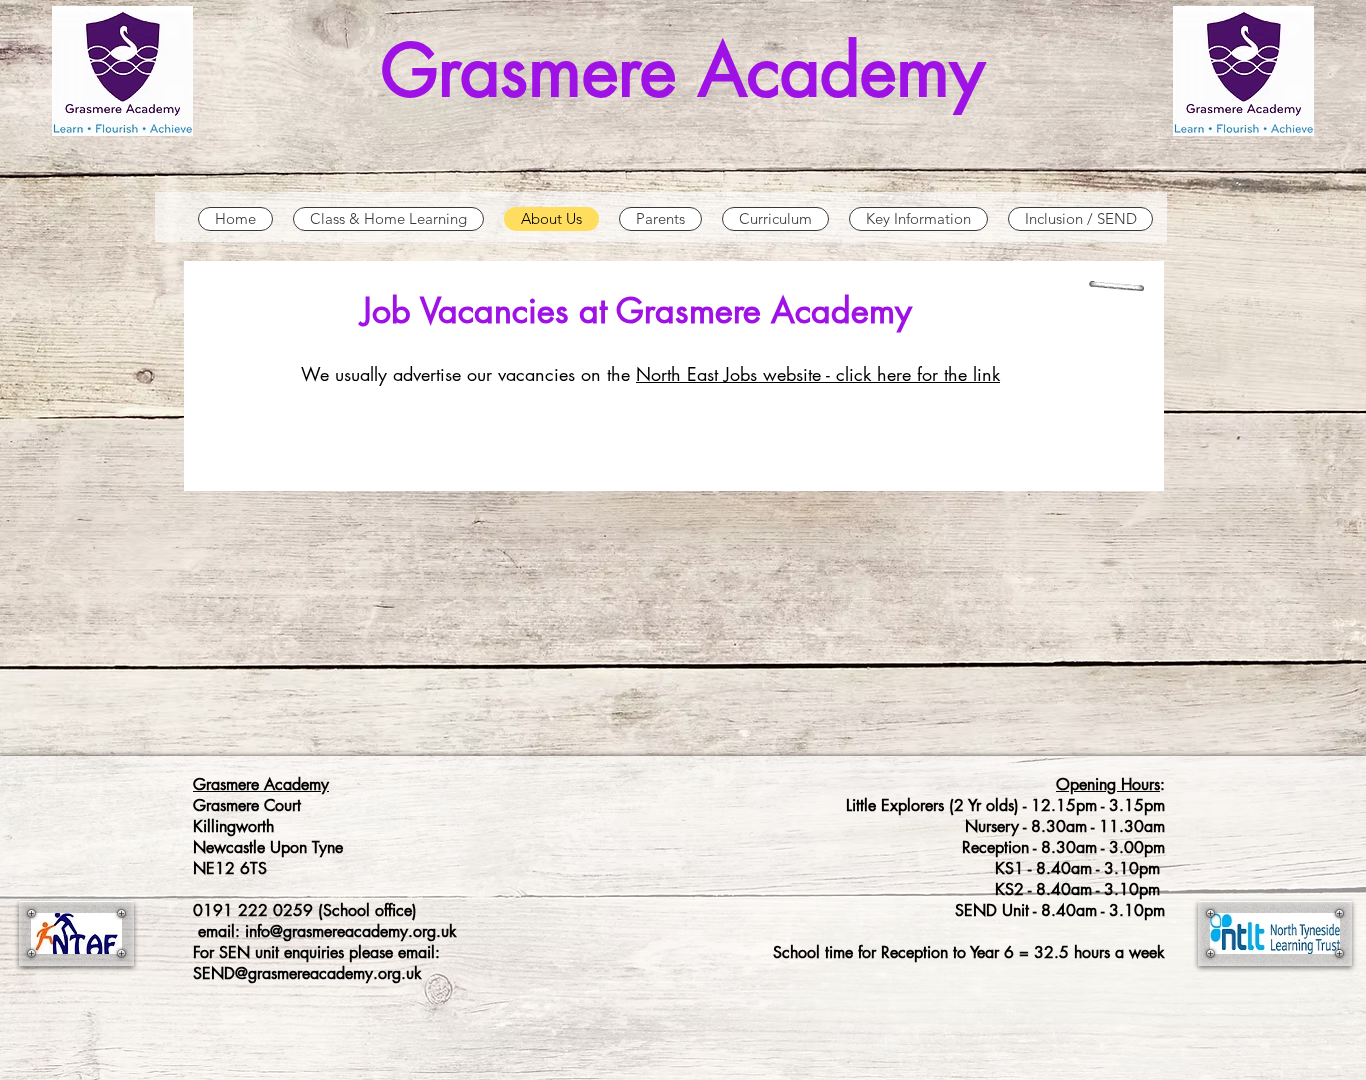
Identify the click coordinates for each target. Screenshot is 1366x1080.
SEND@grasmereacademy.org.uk (307, 973)
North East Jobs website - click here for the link (818, 374)
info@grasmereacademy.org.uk (351, 931)
